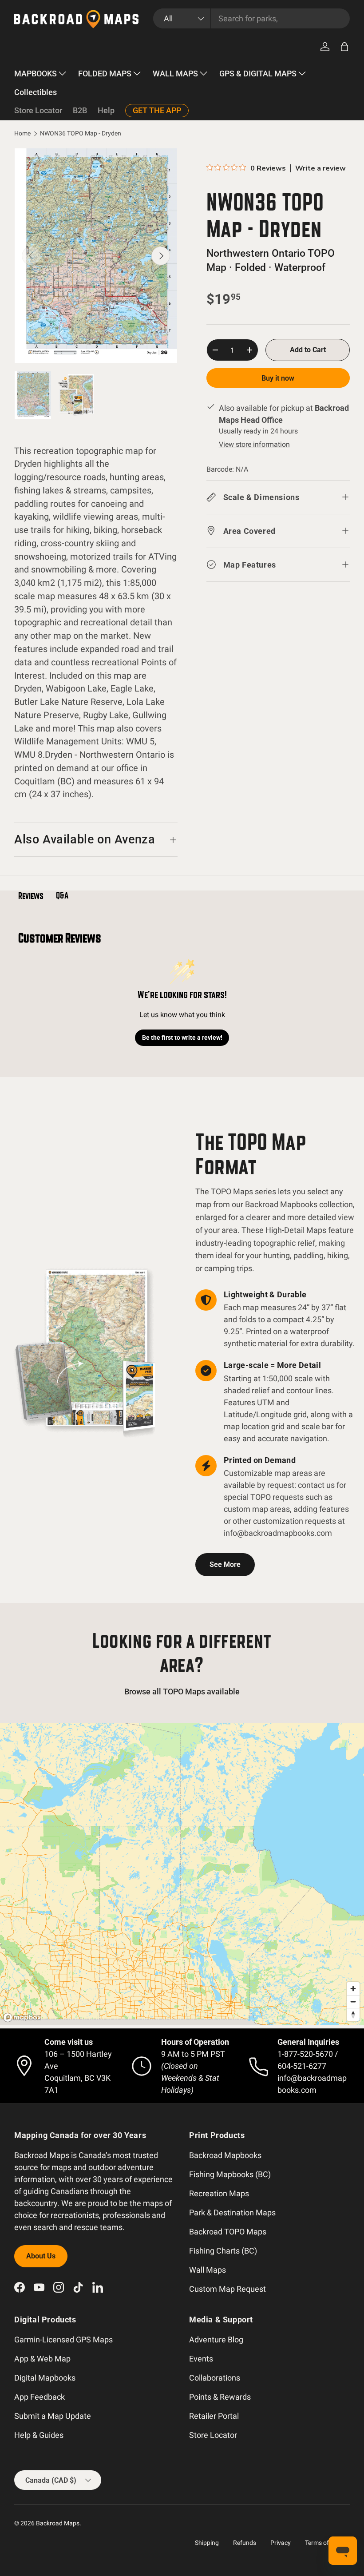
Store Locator (38, 110)
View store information (254, 444)
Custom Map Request (227, 2289)
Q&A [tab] (62, 895)
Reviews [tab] (31, 896)
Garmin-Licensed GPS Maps (63, 2339)
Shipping (207, 2543)
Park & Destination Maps (232, 2212)
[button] (344, 47)
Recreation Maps (219, 2193)
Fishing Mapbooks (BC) (230, 2174)
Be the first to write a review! (182, 1038)
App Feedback (40, 2397)
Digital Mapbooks (45, 2378)
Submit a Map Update (53, 2416)
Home (22, 134)
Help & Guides (39, 2435)
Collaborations (215, 2378)
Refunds (245, 2543)
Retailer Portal (214, 2416)
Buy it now (278, 378)
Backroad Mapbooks (225, 2155)
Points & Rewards (220, 2397)
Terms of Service (327, 2543)
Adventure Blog (216, 2339)
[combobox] (251, 18)
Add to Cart (308, 350)
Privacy (281, 2543)
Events (201, 2359)
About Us (41, 2256)
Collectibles (36, 92)
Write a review (320, 168)
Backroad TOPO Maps (228, 2232)
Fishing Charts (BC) (223, 2251)
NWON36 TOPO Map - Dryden (81, 134)
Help (106, 110)
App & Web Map (42, 2359)
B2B (80, 110)
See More (225, 1564)
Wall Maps (208, 2270)
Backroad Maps (58, 2523)
